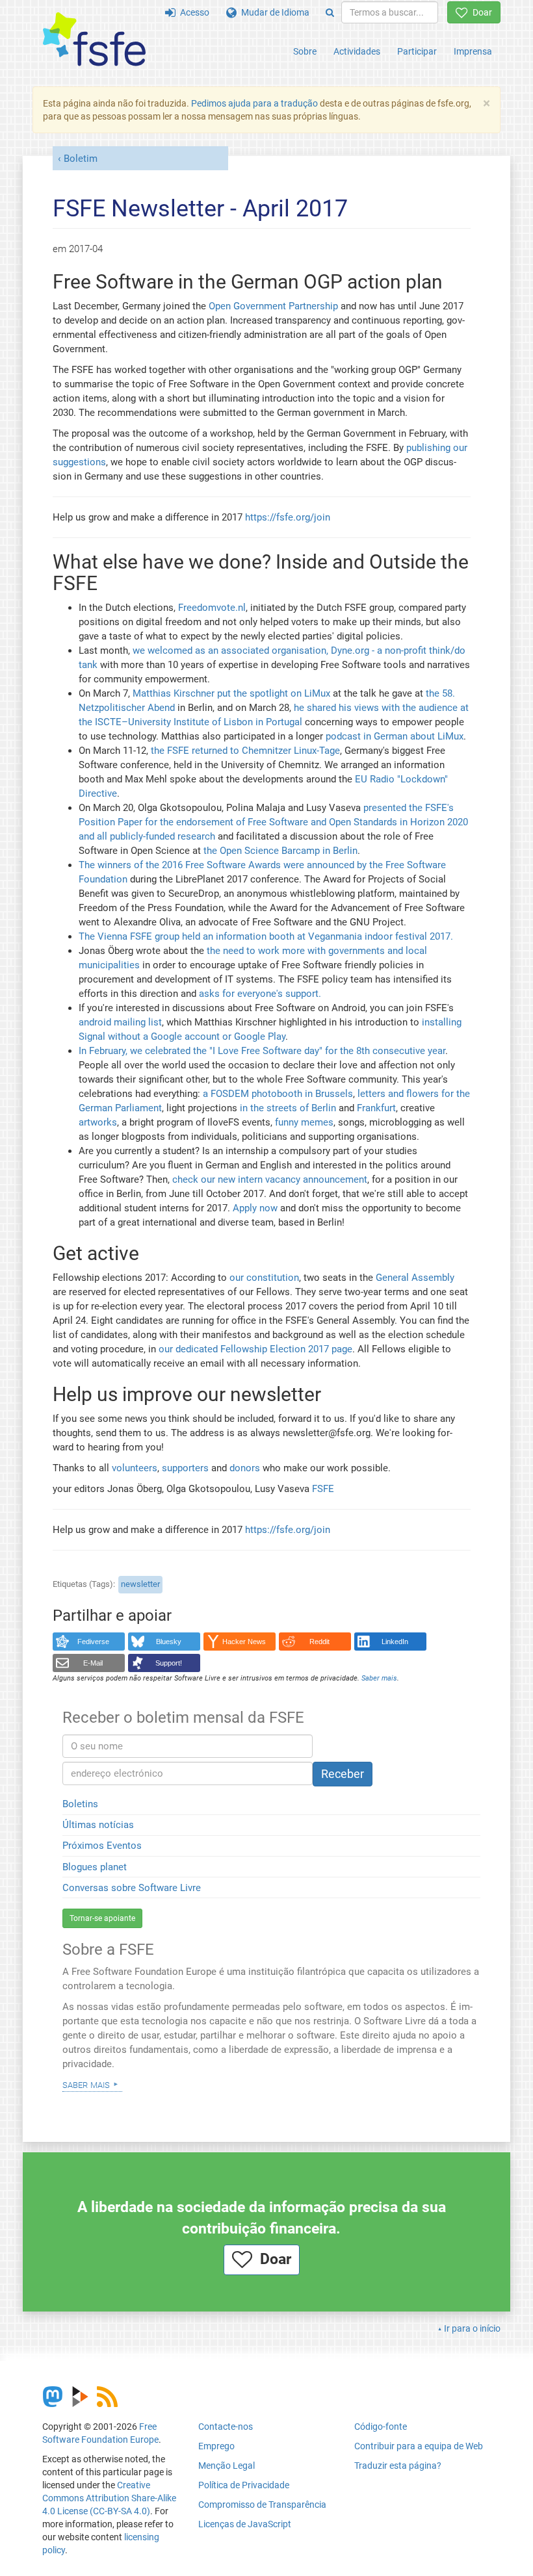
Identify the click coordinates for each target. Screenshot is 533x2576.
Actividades (357, 51)
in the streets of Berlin (288, 1108)
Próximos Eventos (102, 1846)
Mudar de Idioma (273, 12)
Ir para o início (472, 2328)
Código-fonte (381, 2427)
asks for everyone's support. (260, 994)
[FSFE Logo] (94, 40)
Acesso (192, 12)
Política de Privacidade (244, 2485)
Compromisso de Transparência (262, 2505)
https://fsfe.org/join (288, 517)
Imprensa (473, 51)
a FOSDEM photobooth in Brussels (278, 1094)
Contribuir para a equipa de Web (419, 2446)
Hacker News (244, 1642)
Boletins (80, 1804)
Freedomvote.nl (212, 608)
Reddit (319, 1642)
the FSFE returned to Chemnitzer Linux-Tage (244, 751)
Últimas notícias (98, 1825)
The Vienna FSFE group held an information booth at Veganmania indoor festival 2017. (266, 936)
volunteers (135, 1468)
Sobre (305, 51)
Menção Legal (227, 2466)
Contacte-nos (226, 2427)
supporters (185, 1468)
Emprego (216, 2446)
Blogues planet (95, 1867)
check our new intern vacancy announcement (270, 1179)
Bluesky (169, 1642)
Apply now (255, 1208)
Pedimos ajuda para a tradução (254, 103)
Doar (480, 12)
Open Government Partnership (273, 306)
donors (245, 1468)
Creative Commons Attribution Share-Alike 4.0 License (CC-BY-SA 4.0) (109, 2498)
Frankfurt (376, 1108)
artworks (98, 1122)
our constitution (264, 1278)
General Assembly (415, 1278)
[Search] (330, 12)
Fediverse (93, 1642)
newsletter (140, 1584)
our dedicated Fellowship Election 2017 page (255, 1349)
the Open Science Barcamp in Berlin (280, 851)
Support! (169, 1663)
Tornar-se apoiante (102, 1918)
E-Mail (93, 1663)
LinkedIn (395, 1642)
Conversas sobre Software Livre (132, 1888)
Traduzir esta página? (398, 2466)
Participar (417, 51)
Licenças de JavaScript (245, 2524)
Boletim (81, 159)
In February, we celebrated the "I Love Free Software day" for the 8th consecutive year (262, 1051)
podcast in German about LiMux (395, 736)
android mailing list (120, 1022)
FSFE (323, 1489)
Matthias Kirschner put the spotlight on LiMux (231, 693)
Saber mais (86, 2084)
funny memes (304, 1122)
